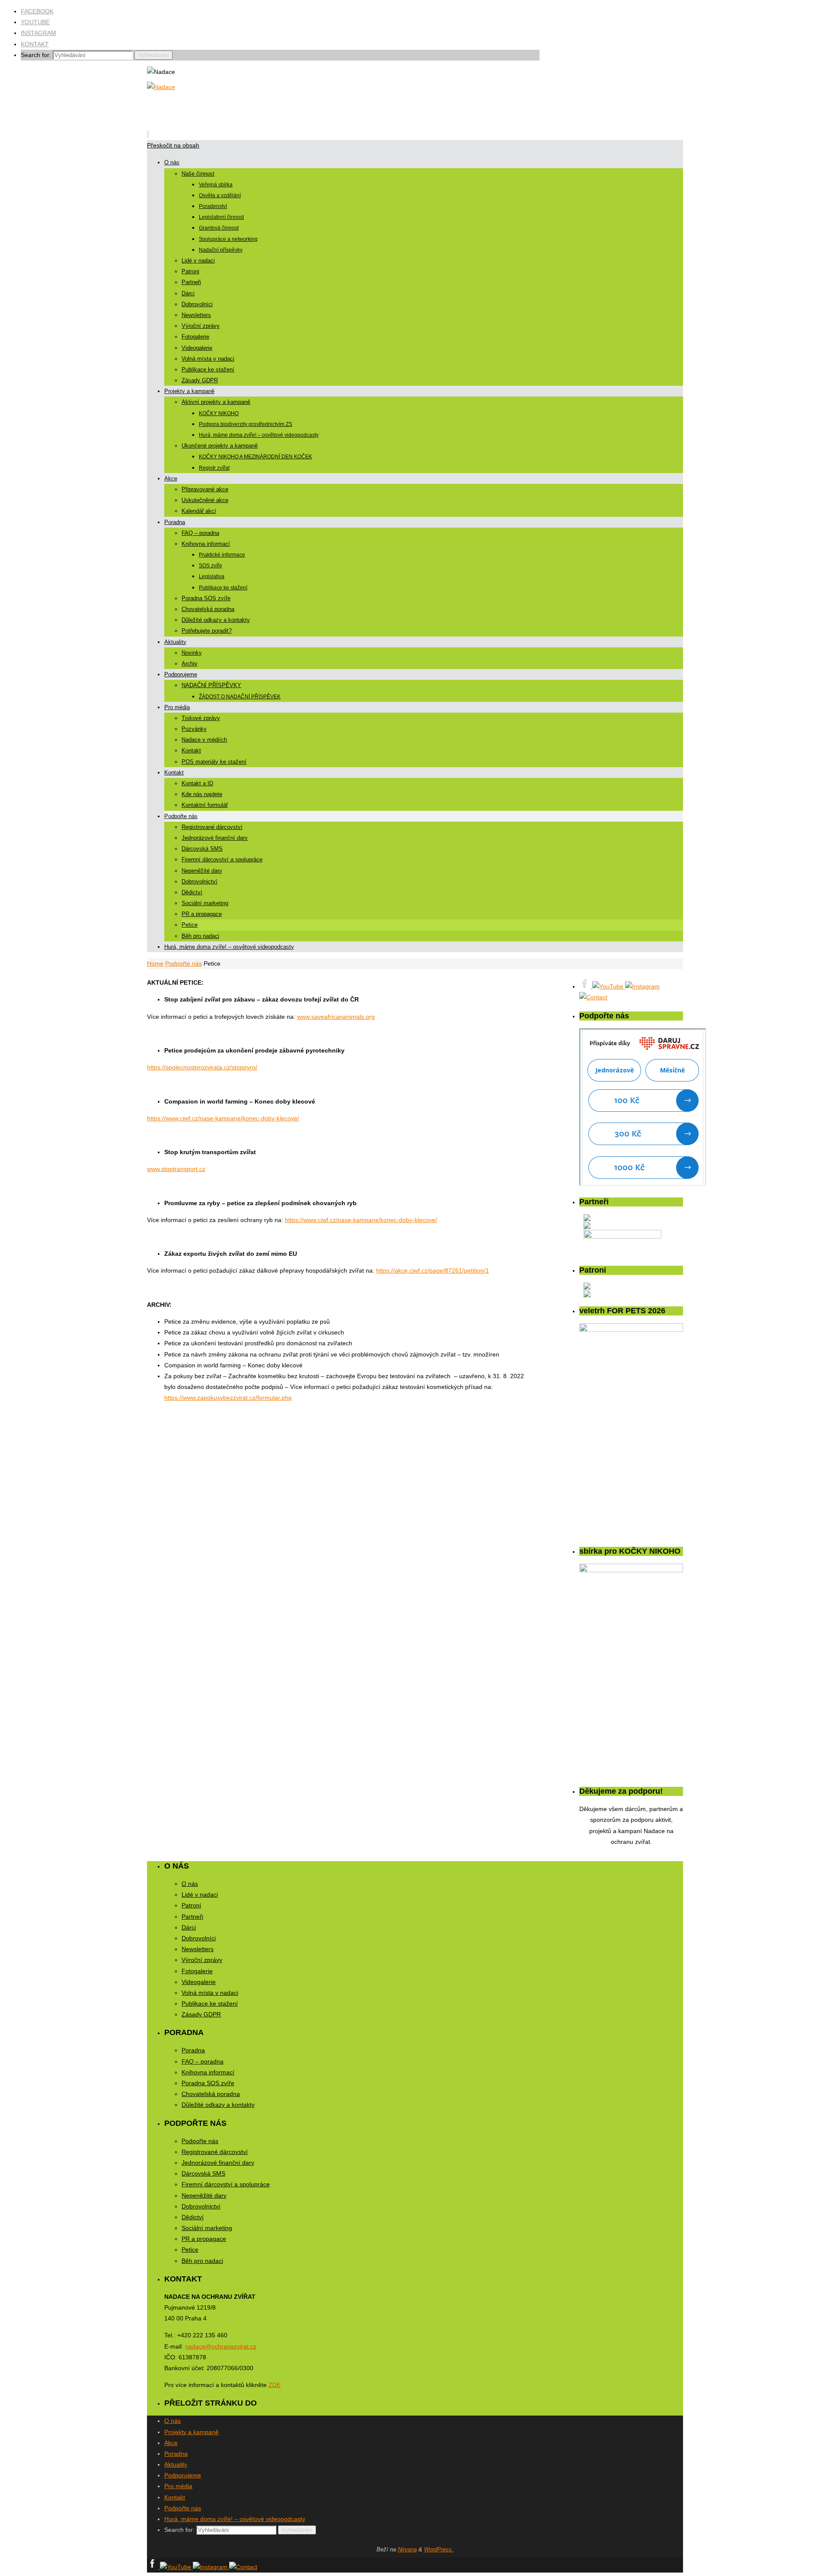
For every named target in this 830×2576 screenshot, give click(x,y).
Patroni (191, 1905)
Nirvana (407, 2549)
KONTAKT (35, 44)
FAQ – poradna (203, 2061)
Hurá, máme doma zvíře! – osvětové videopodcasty (235, 2519)
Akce (171, 2443)
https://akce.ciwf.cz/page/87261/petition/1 (433, 1270)
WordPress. (439, 2549)
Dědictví (193, 2217)
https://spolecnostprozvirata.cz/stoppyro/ (202, 1067)
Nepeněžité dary (204, 2195)
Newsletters (198, 1949)
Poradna (193, 2050)
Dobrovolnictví (201, 2206)
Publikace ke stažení (210, 2003)
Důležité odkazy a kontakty (218, 2105)
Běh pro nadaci (202, 2261)
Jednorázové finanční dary (218, 2163)
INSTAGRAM (38, 33)
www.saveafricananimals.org (336, 1017)
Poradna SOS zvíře (208, 2083)
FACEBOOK (37, 11)
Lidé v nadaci (200, 1894)
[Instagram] (642, 986)
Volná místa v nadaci (210, 1993)
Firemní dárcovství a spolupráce (226, 2184)
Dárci (189, 1927)
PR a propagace (204, 2239)
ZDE (275, 2385)
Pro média (178, 2486)
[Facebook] (586, 986)
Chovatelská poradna (211, 2094)
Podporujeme (183, 2475)
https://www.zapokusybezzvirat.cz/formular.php (228, 1398)
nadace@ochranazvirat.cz (221, 2346)
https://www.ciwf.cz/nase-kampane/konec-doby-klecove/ (223, 1118)
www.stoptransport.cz (176, 1169)
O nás (190, 1884)
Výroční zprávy (202, 1960)
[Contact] (593, 997)
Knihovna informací (208, 2072)
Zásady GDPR (201, 2014)
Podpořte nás (184, 963)
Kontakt (175, 2497)
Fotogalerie (197, 1971)
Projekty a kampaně (192, 2432)
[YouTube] (609, 986)
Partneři (192, 1917)
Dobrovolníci (199, 1938)
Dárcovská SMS (203, 2173)
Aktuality (176, 2464)
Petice (190, 2250)
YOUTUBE (35, 22)
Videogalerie (199, 1982)
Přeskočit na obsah (173, 145)
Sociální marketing (207, 2228)
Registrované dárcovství (215, 2152)
